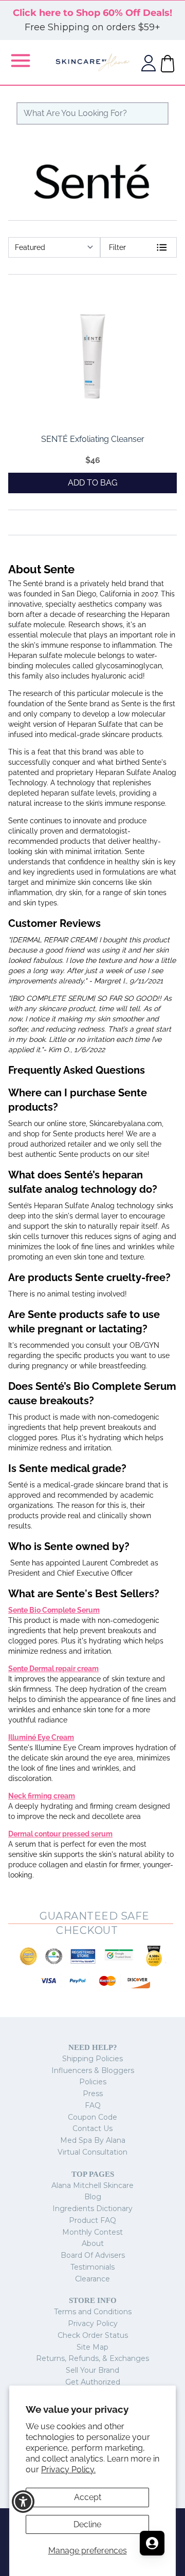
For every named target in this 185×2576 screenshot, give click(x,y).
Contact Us (92, 2128)
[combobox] (92, 113)
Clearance (92, 2279)
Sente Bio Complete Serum (54, 1610)
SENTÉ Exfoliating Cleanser (93, 439)
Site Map (92, 2347)
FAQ (93, 2105)
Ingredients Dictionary (92, 2209)
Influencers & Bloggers (93, 2070)
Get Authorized (93, 2382)
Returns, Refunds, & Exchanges (92, 2358)
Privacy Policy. (68, 2470)
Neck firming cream (42, 1796)
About (93, 2243)
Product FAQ (92, 2220)
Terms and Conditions (93, 2312)
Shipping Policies (92, 2059)
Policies (93, 2082)
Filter (117, 247)
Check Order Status (93, 2335)
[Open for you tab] (152, 2543)
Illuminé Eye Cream (41, 1737)
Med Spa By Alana (93, 2140)
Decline (87, 2524)
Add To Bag (92, 483)
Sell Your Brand (92, 2370)
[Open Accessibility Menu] (23, 2502)
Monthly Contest (92, 2232)
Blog (93, 2197)
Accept (88, 2497)
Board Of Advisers (93, 2255)
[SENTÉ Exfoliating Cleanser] (92, 356)
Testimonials (92, 2267)
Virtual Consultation (92, 2152)
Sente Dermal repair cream (53, 1669)
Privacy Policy (93, 2323)
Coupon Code (92, 2117)
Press (93, 2094)
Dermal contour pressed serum (60, 1834)
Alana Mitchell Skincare (92, 2185)
